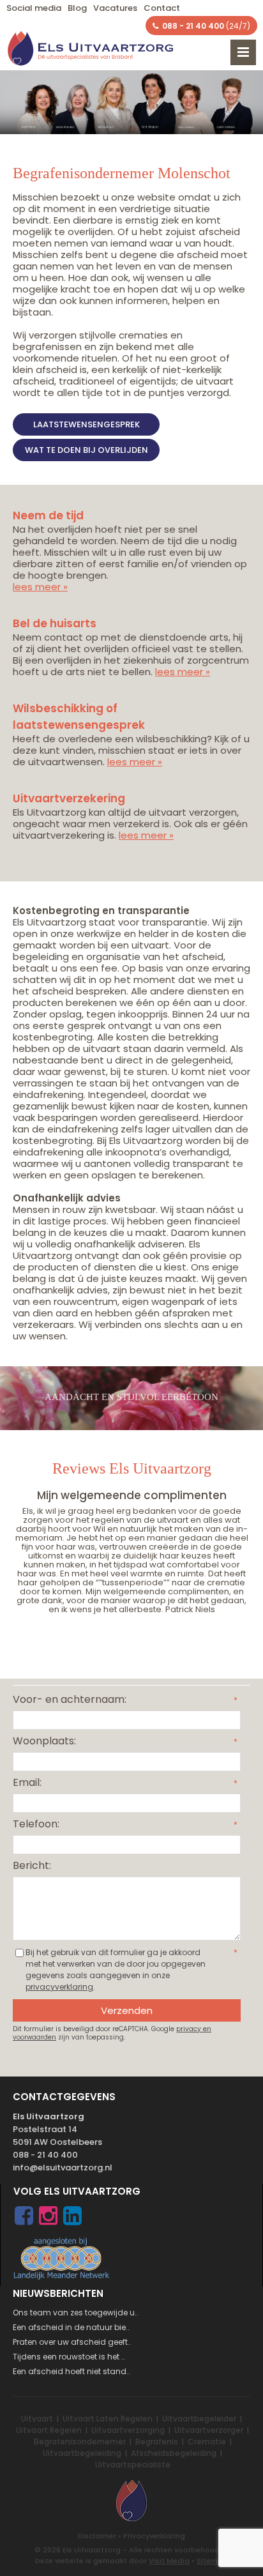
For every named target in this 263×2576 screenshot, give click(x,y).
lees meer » (40, 587)
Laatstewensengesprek (86, 424)
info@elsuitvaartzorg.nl (63, 2168)
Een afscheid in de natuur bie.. (71, 2327)
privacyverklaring (59, 1987)
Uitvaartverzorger (209, 2430)
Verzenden (127, 2010)
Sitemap (212, 2561)
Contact (162, 8)
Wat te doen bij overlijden (86, 450)
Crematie (207, 2442)
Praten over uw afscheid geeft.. (72, 2342)
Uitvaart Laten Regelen (108, 2419)
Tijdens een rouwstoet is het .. (69, 2357)
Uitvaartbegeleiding (82, 2453)
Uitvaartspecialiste (133, 2465)
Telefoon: (36, 1824)
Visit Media (169, 2561)
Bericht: (32, 1865)
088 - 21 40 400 (45, 2155)
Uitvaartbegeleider (199, 2419)
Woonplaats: (44, 1741)
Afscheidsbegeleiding (174, 2453)
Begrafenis (157, 2442)
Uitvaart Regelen (49, 2430)
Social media (34, 8)
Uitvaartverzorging (128, 2430)
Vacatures (115, 8)
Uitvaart (37, 2419)
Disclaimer (97, 2536)
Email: (27, 1782)
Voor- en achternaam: (70, 1699)
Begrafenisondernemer (80, 2442)
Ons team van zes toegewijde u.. (76, 2313)
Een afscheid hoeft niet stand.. (71, 2371)
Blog (77, 8)
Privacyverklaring (154, 2536)
